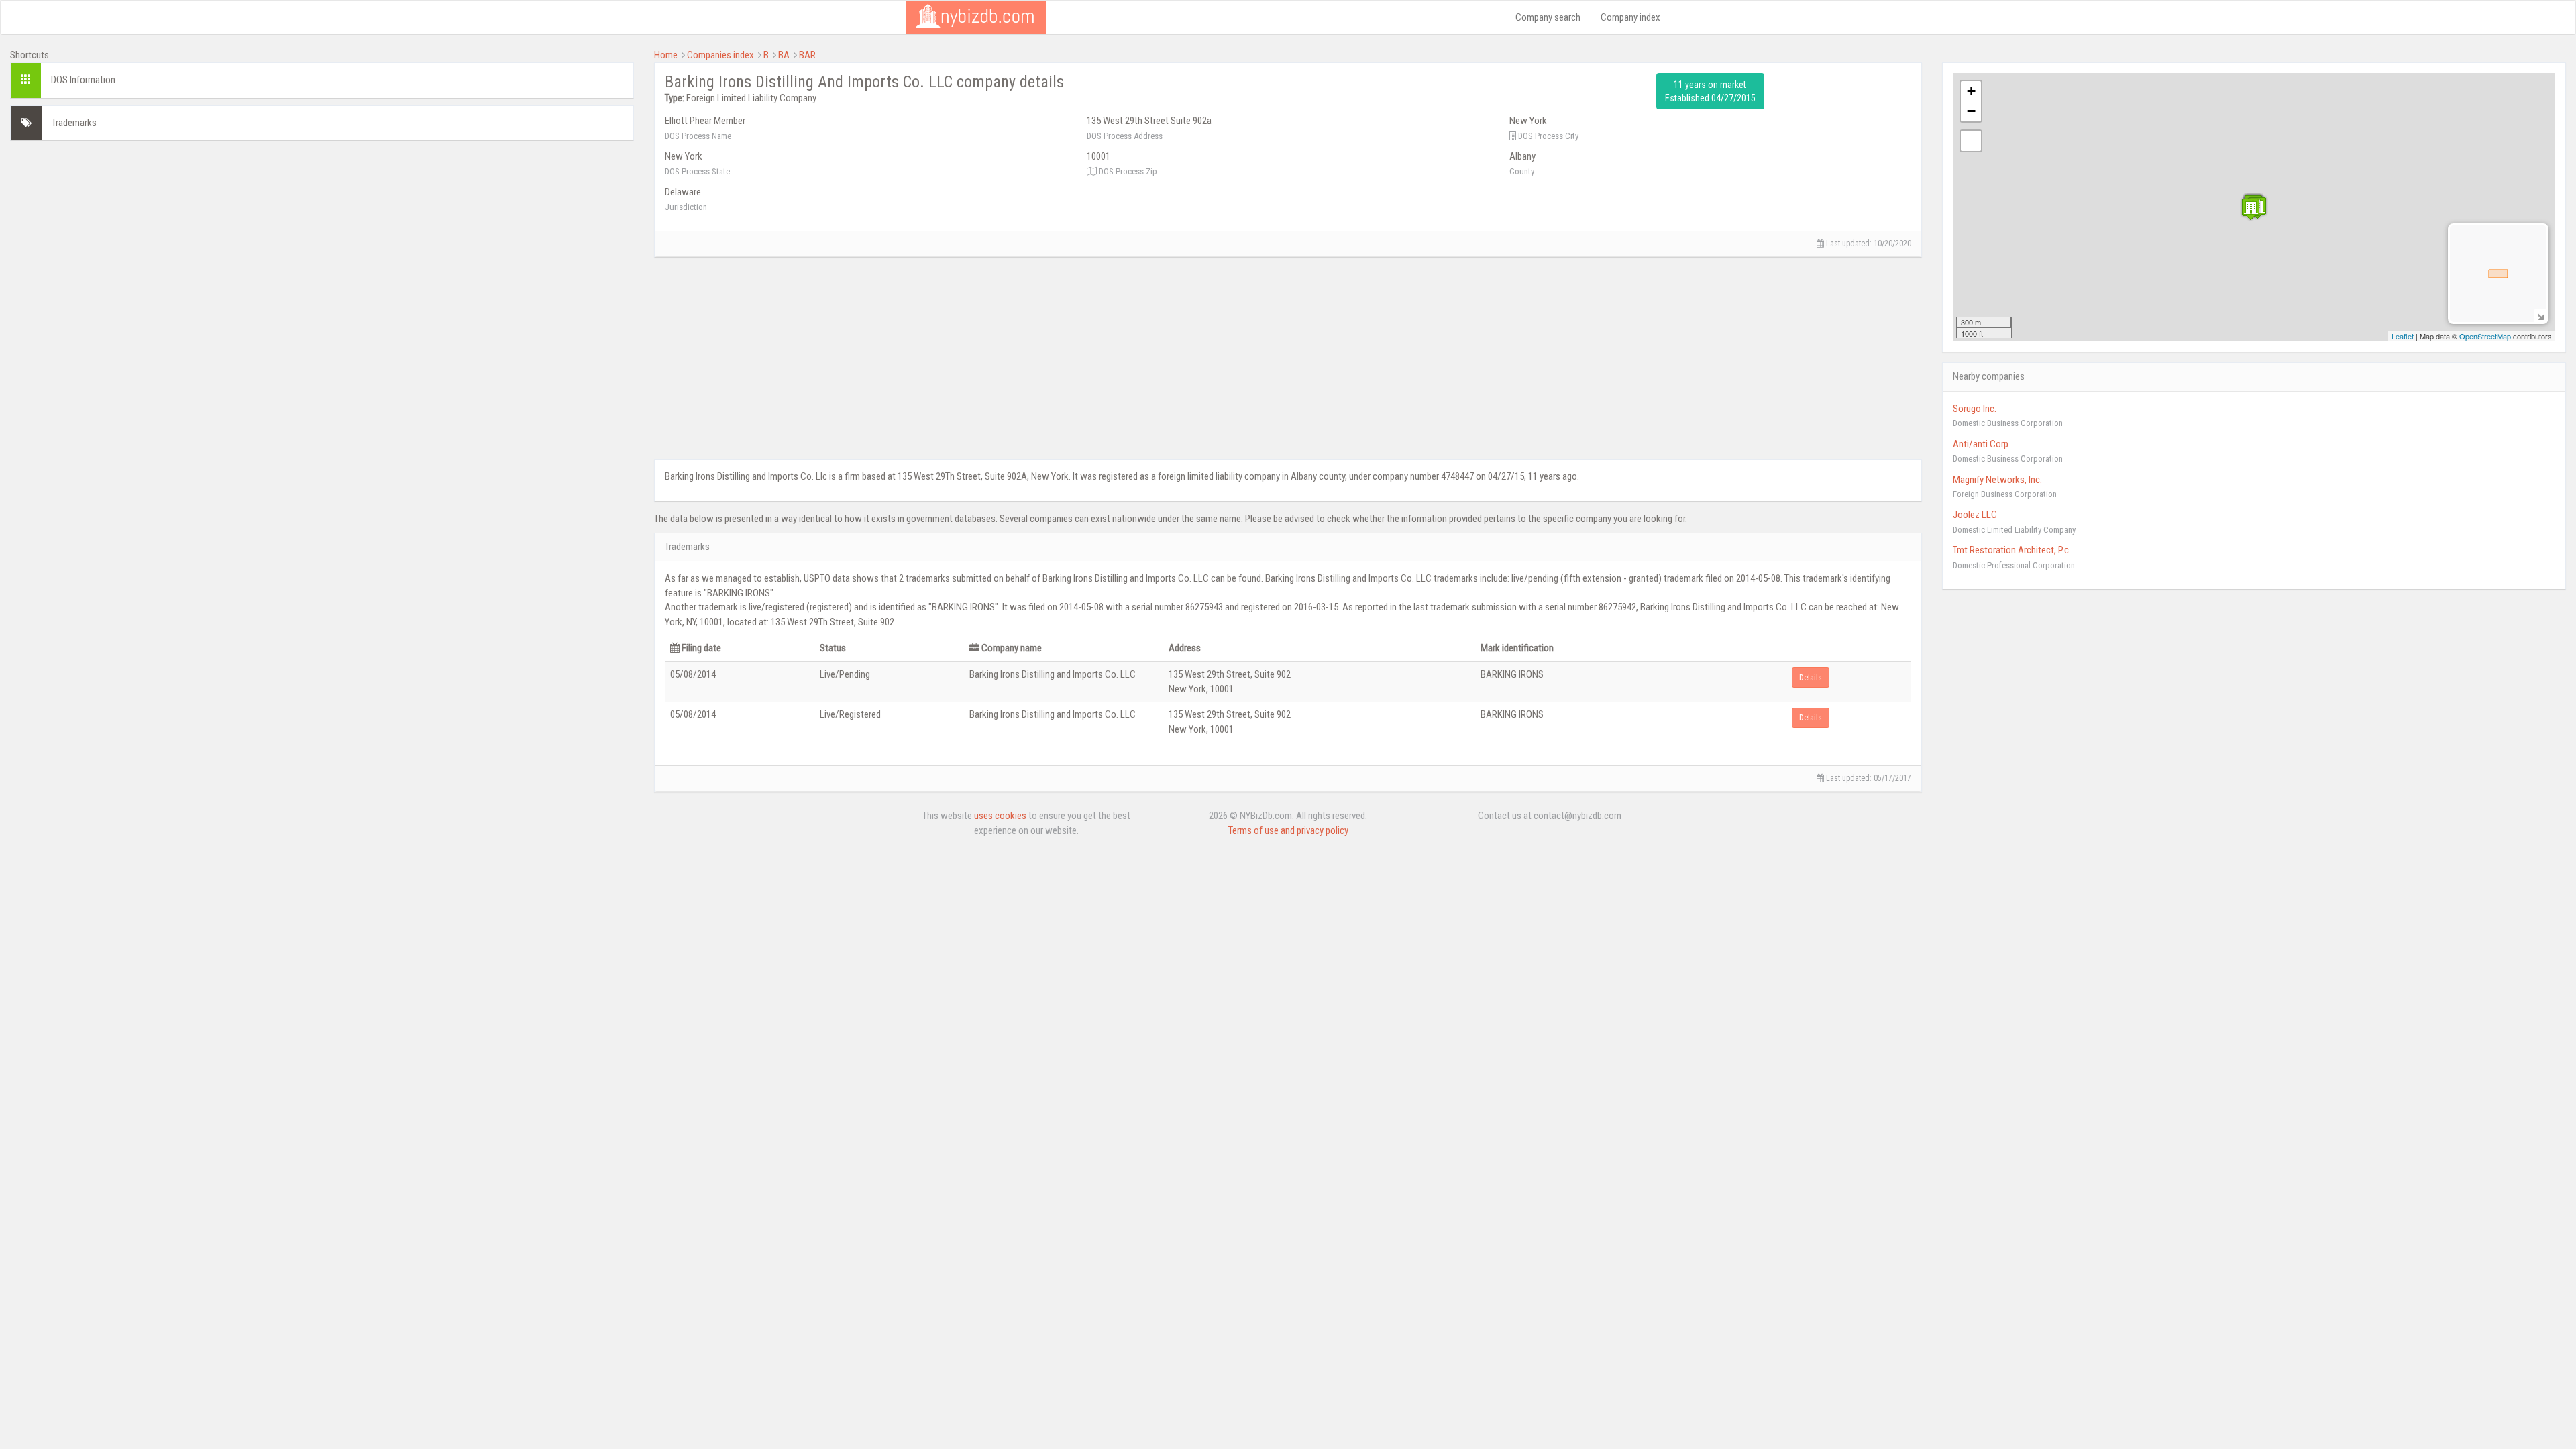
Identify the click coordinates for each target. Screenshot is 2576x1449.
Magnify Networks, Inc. (1997, 480)
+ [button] (1971, 91)
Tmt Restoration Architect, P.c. (2012, 550)
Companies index (720, 55)
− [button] (1971, 111)
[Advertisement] (322, 245)
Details (1811, 678)
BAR (807, 55)
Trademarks (74, 123)
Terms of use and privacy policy (1288, 830)
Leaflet (2403, 336)
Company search (1548, 17)
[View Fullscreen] (1971, 141)
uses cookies (1000, 816)
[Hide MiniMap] (2540, 316)
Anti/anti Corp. (1982, 444)
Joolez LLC (1975, 515)
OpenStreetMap (2485, 336)
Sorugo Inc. (1975, 409)
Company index (1630, 17)
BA (784, 55)
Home (666, 55)
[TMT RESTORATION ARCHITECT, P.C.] (2251, 209)
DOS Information (83, 80)
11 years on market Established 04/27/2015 (1710, 91)
